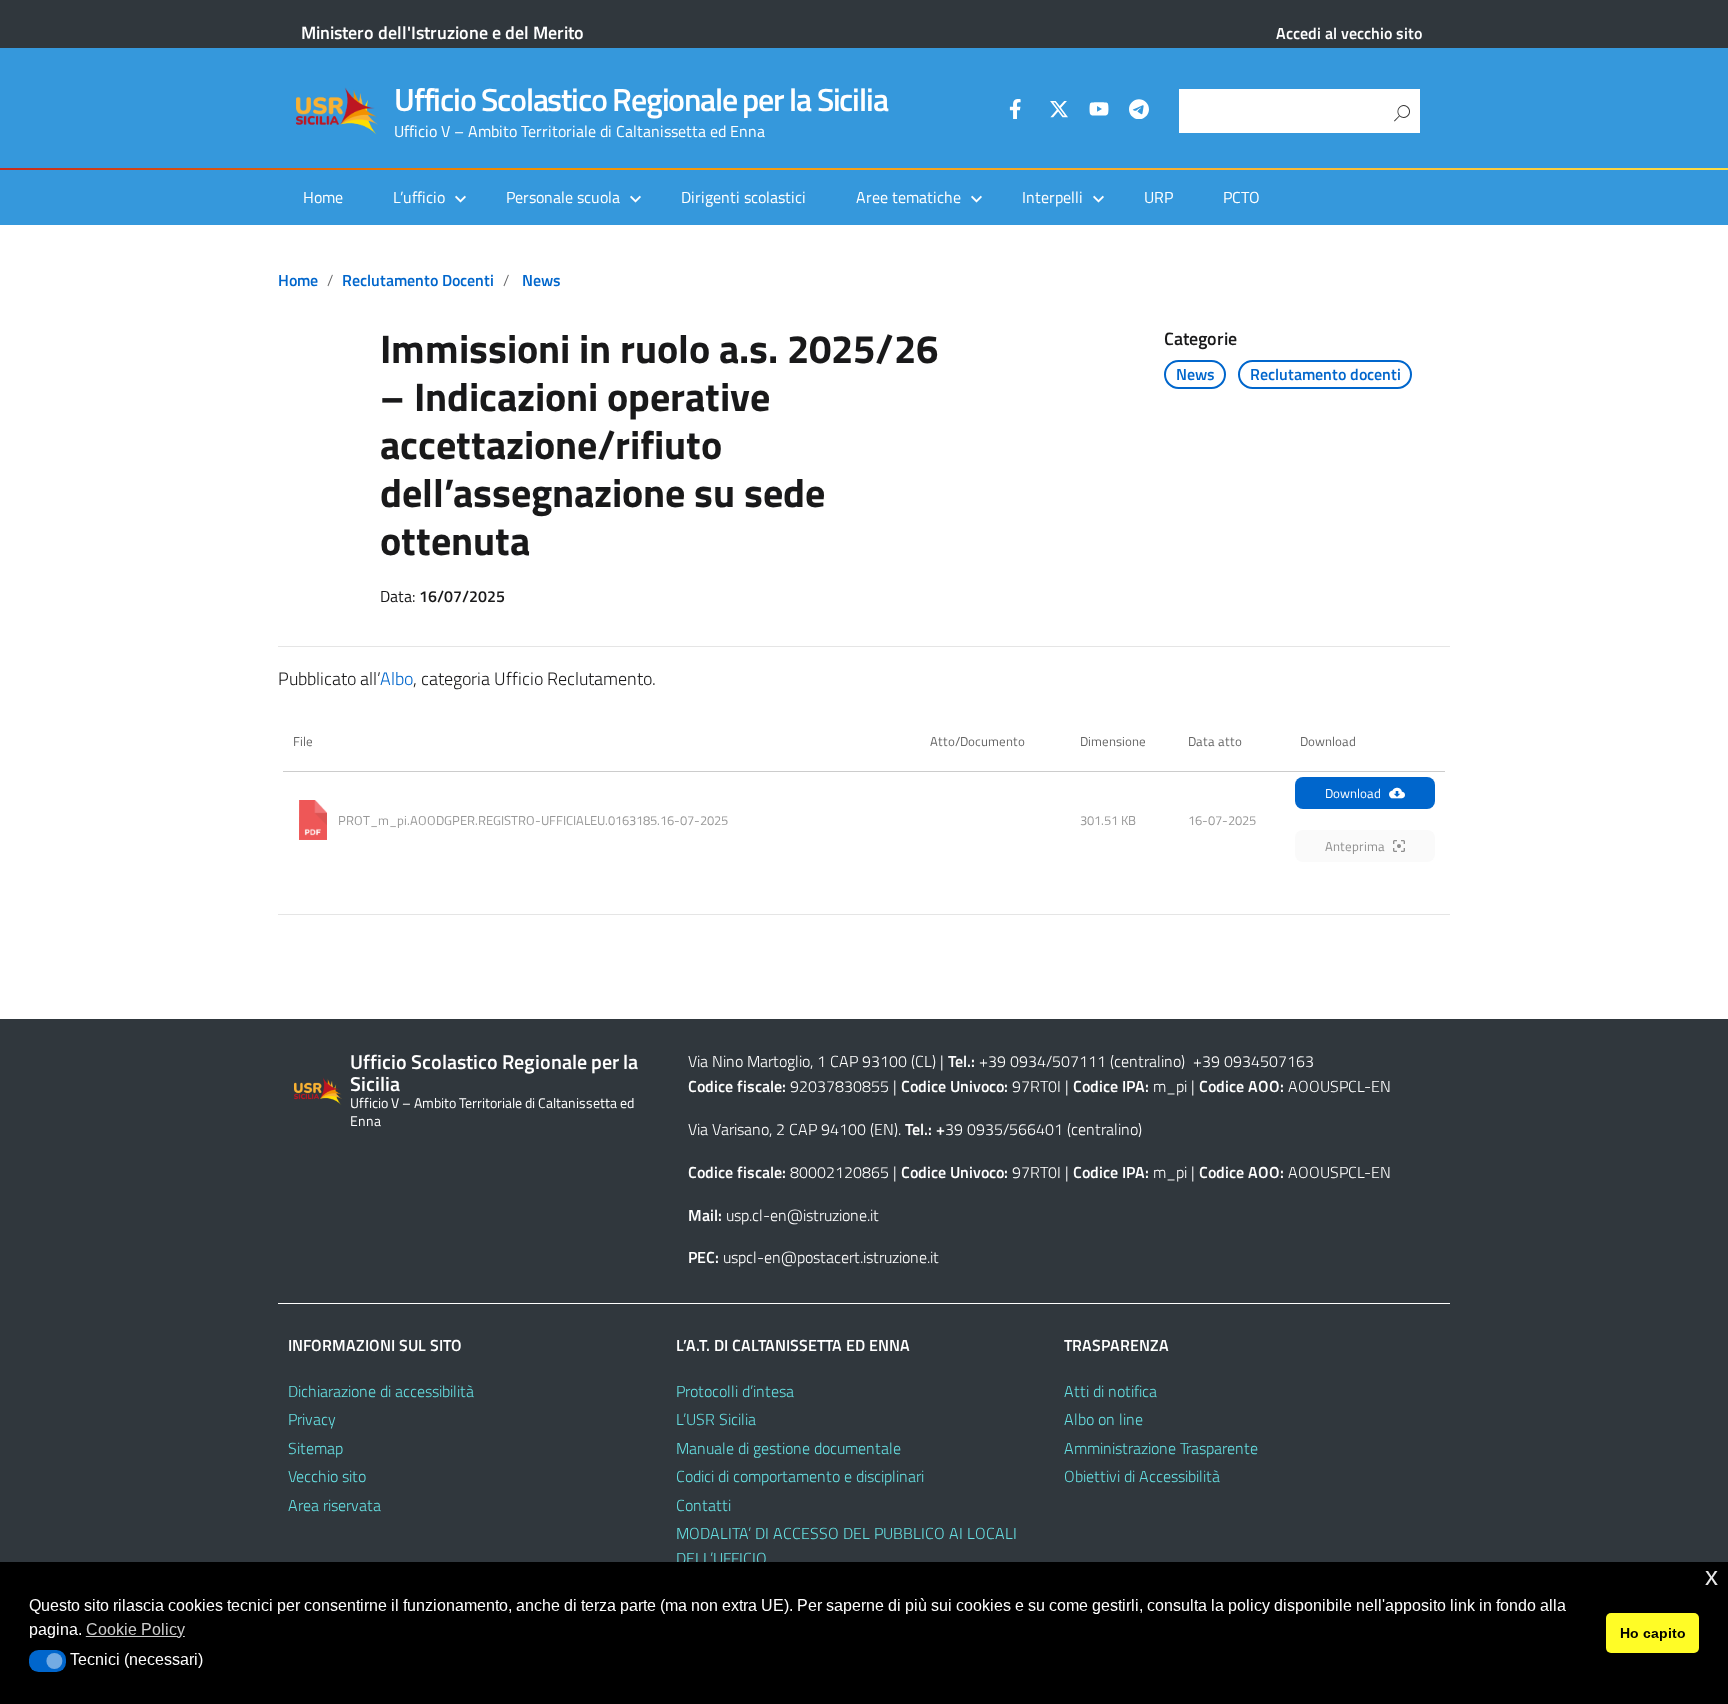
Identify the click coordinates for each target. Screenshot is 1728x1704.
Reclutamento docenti (418, 280)
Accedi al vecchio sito (1349, 33)
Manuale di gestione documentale (788, 1448)
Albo (396, 678)
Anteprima (1355, 846)
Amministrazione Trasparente (1161, 1448)
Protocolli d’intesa (735, 1391)
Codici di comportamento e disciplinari (800, 1476)
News (541, 280)
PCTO (1241, 197)
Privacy (312, 1419)
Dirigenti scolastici (743, 197)
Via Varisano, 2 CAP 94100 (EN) (793, 1129)
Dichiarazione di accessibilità (381, 1391)
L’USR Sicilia (716, 1419)
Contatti (703, 1505)
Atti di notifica (1110, 1391)
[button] (47, 1661)
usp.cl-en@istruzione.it (802, 1215)
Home (323, 197)
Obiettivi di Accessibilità (1142, 1476)
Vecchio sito (327, 1476)
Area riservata (334, 1505)
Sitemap (315, 1448)
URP (1158, 197)
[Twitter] (1059, 112)
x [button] (1711, 1576)
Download (1353, 793)
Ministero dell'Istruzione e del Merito (442, 32)
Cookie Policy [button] (135, 1629)
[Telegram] (1139, 112)
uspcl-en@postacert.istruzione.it (831, 1257)
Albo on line (1103, 1419)
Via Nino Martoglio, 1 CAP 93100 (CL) (812, 1061)
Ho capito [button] (1653, 1633)
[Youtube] (1099, 112)
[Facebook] (1019, 112)
